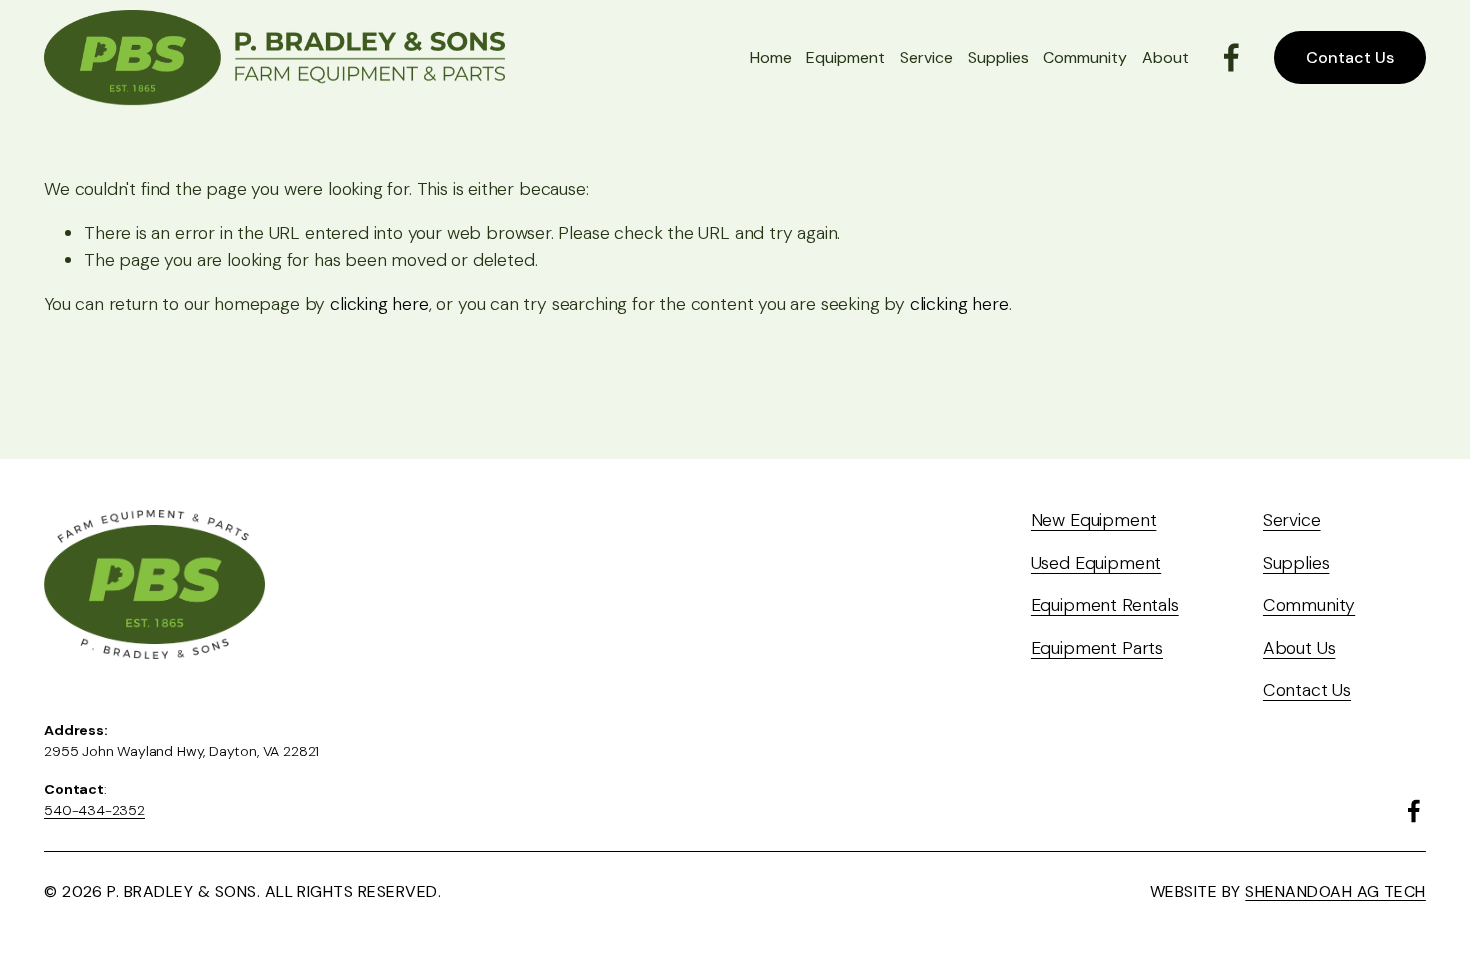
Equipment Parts (1097, 647)
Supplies (998, 57)
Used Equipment (1096, 562)
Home (771, 57)
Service (926, 57)
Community (1085, 57)
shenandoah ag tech (1335, 891)
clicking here (379, 303)
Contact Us (1350, 57)
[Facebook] (1231, 57)
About (1165, 57)
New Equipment (1094, 519)
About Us (1299, 647)
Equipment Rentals (1105, 604)
